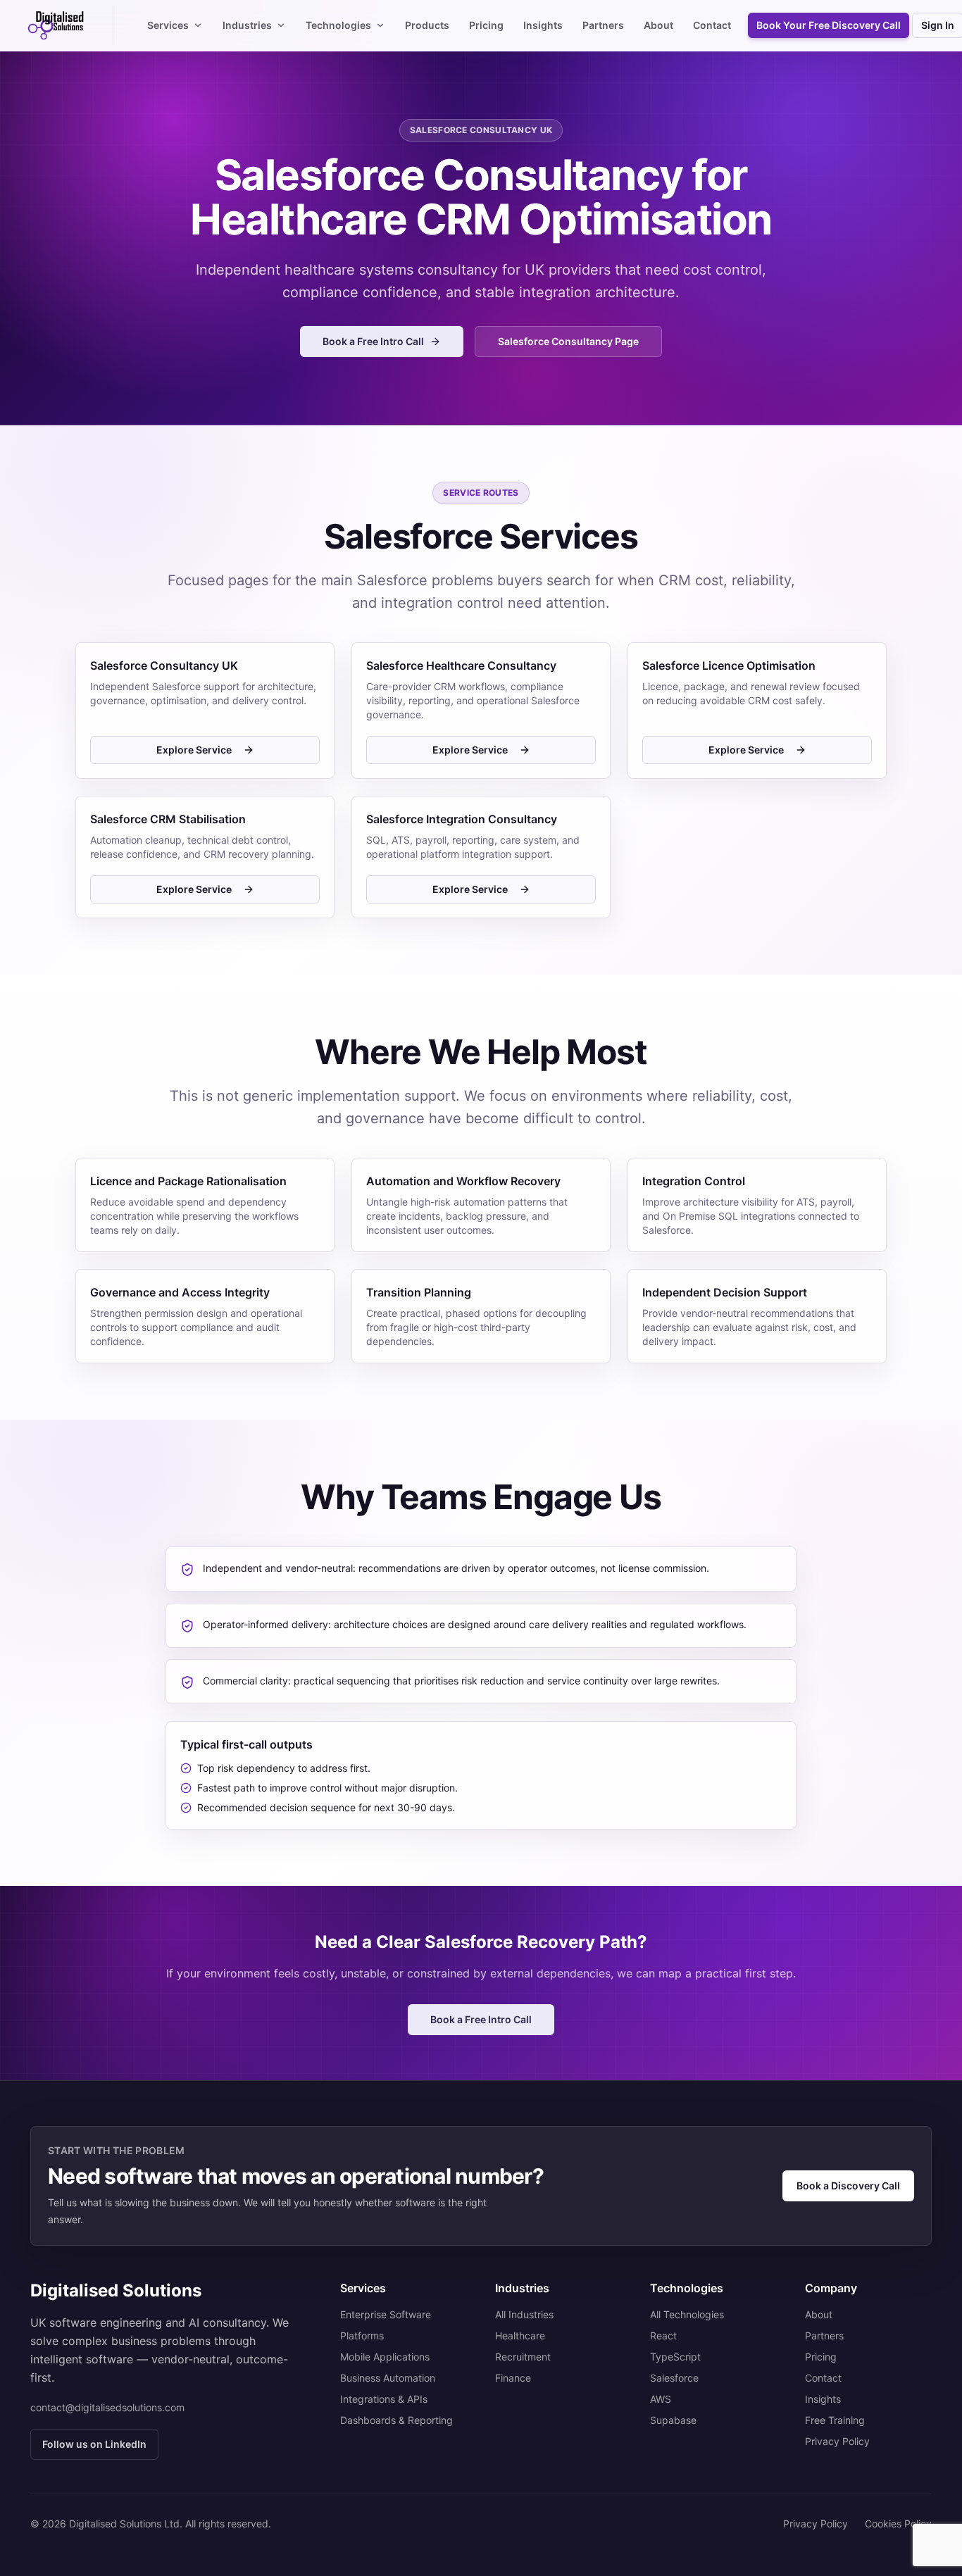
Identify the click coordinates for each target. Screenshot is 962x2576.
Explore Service (194, 750)
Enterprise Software (386, 2314)
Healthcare (520, 2336)
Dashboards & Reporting (396, 2420)
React (663, 2336)
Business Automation (388, 2378)
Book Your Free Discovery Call (829, 25)
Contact (712, 25)
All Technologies (687, 2314)
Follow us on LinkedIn (94, 2444)
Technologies (338, 25)
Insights (543, 25)
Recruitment (523, 2357)
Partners (603, 25)
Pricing (486, 25)
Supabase (673, 2420)
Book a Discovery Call (848, 2186)
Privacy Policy (837, 2441)
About (658, 25)
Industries (247, 25)
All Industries (524, 2314)
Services (168, 25)
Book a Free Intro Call (373, 341)
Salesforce (674, 2378)
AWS (661, 2399)
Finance (513, 2378)
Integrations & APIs (384, 2399)
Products (427, 25)
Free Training (835, 2420)
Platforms (362, 2336)
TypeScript (675, 2357)
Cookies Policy (898, 2524)
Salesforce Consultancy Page (568, 341)
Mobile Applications (385, 2357)
